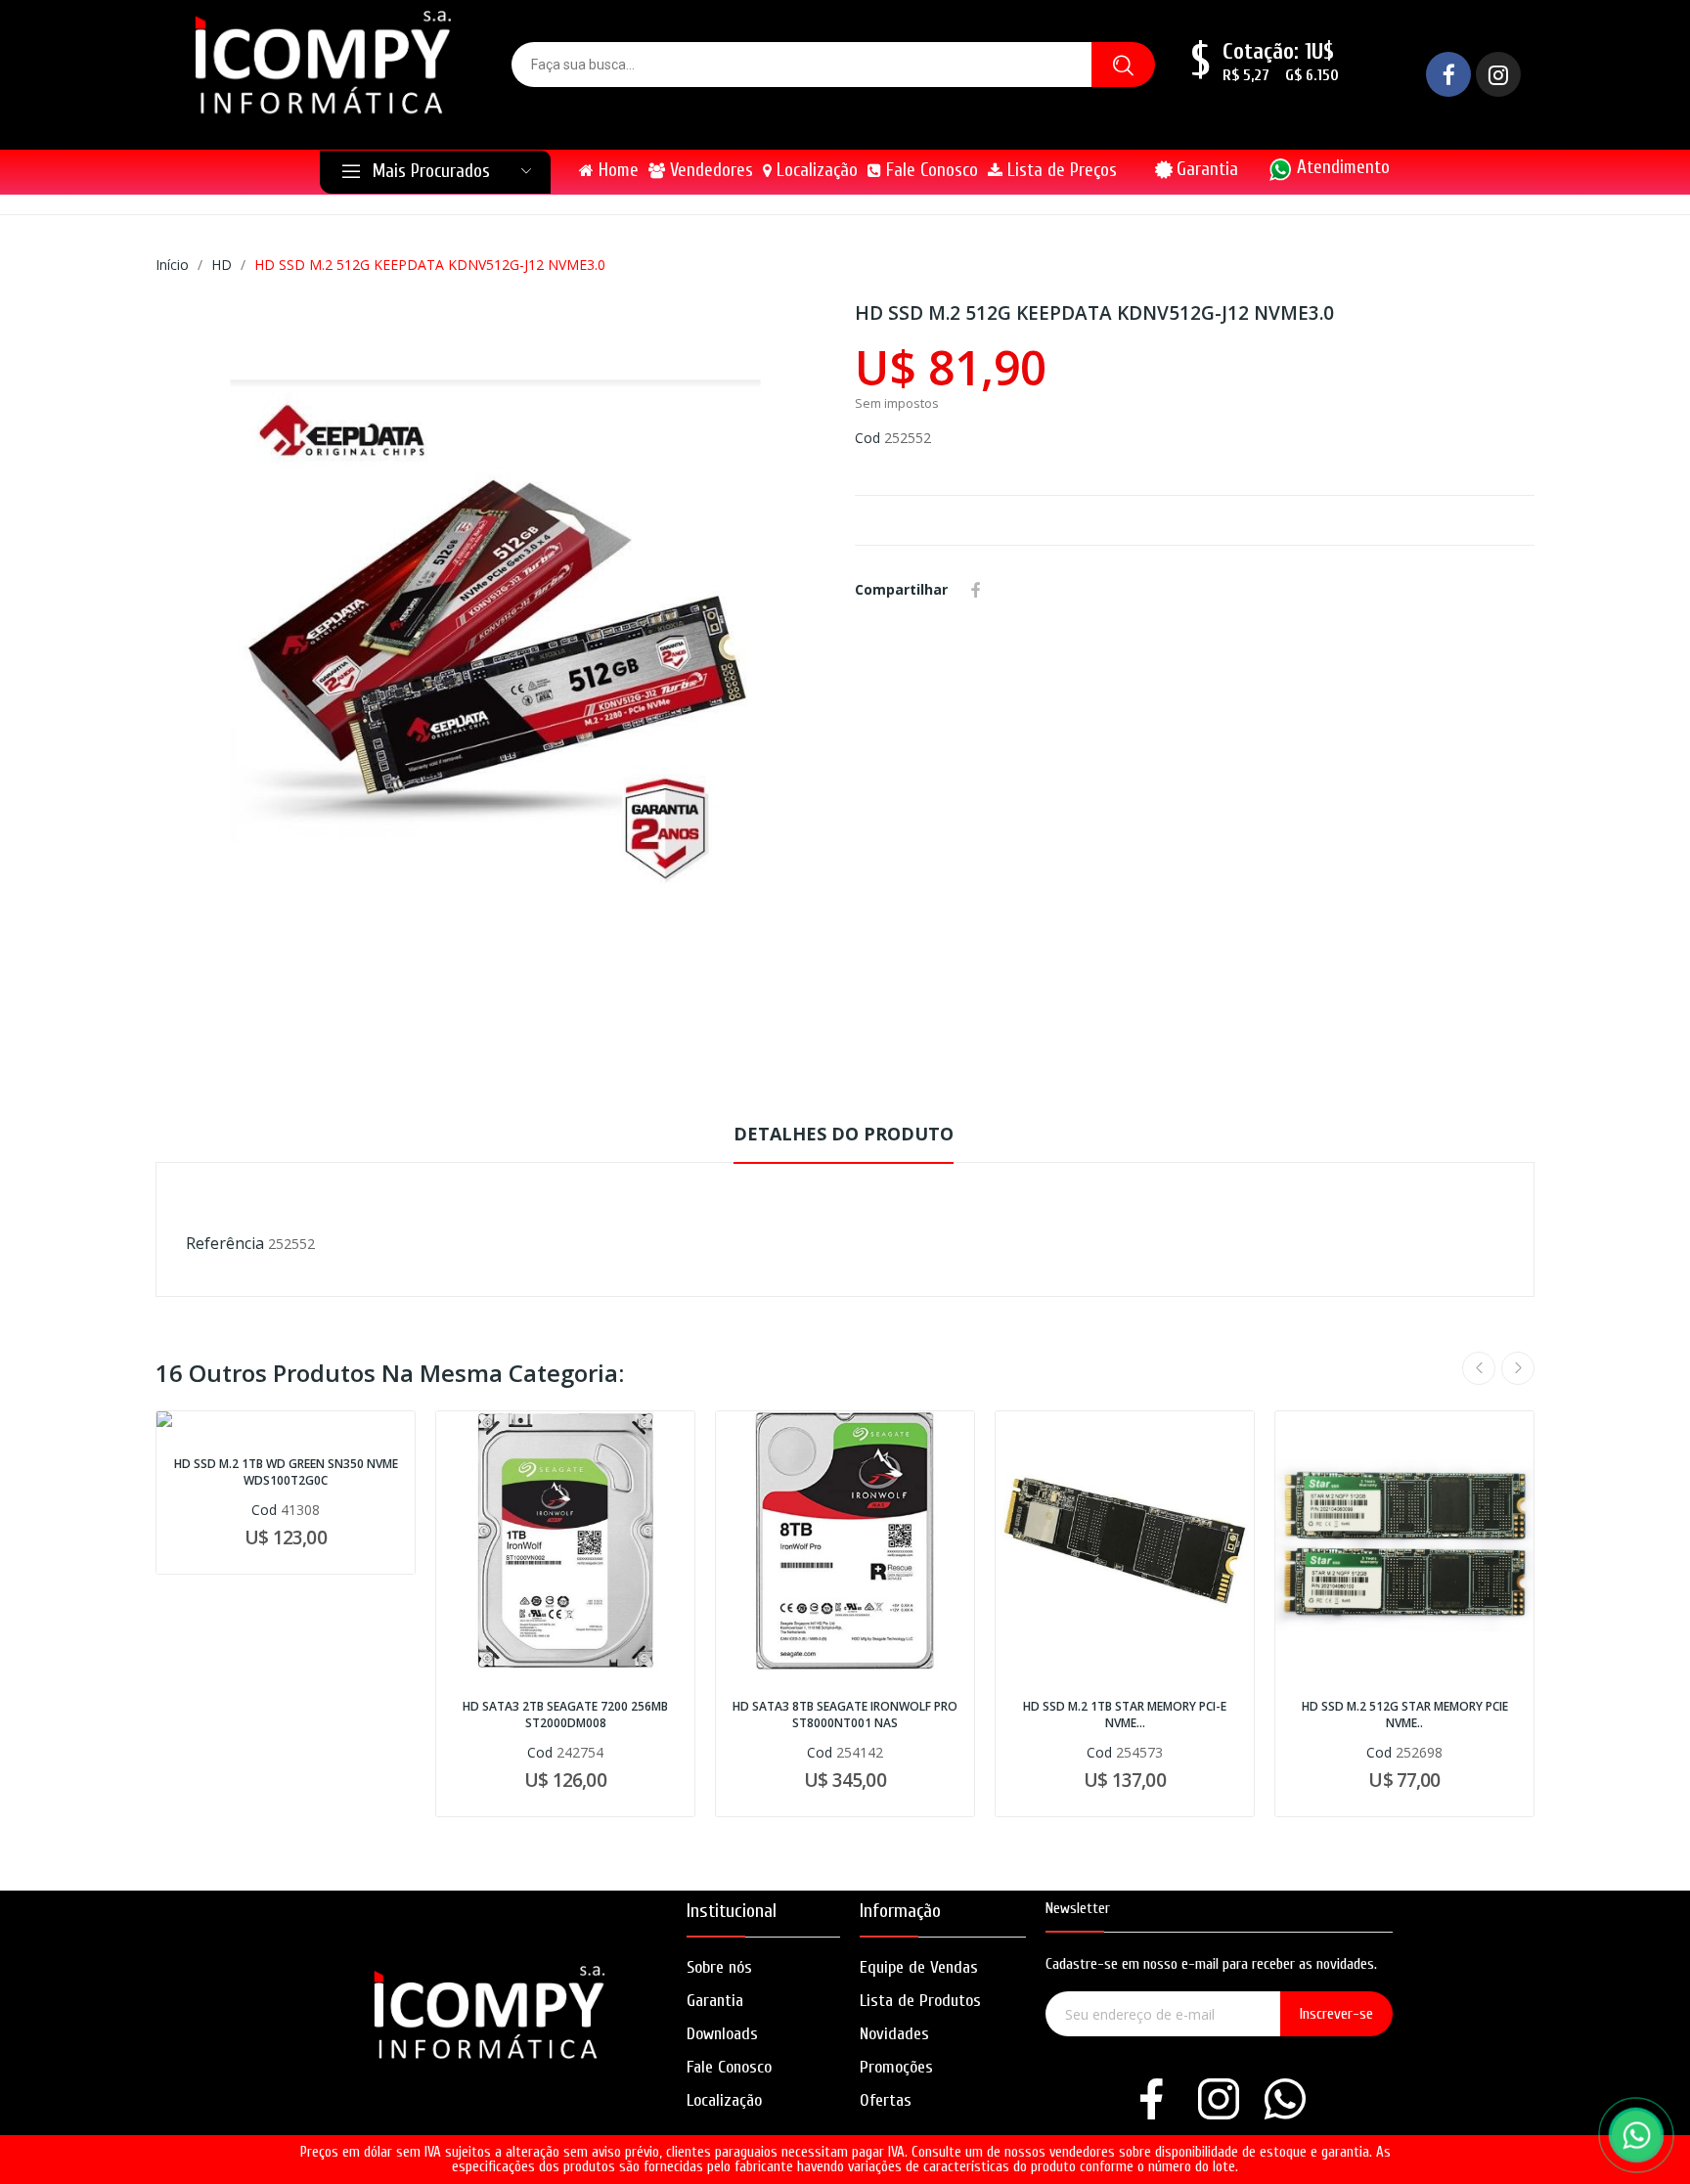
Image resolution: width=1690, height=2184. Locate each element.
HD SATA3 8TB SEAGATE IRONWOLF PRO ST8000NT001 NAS (845, 1715)
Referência (225, 1243)
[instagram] (1219, 2100)
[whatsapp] (1285, 2100)
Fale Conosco (729, 2067)
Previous (1479, 1368)
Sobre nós (719, 1967)
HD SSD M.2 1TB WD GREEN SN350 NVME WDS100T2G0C (286, 1472)
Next (1518, 1368)
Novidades (894, 2034)
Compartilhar (976, 590)
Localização (724, 2100)
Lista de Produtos (920, 2001)
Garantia (1207, 169)
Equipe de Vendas (919, 1967)
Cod (867, 438)
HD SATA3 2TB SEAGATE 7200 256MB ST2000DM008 (565, 1715)
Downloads (722, 2034)
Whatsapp (1004, 590)
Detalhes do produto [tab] (844, 1134)
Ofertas (886, 2100)
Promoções (896, 2067)
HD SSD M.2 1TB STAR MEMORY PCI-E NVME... (1125, 1715)
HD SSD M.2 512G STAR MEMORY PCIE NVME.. (1405, 1715)
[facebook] (1152, 2100)
